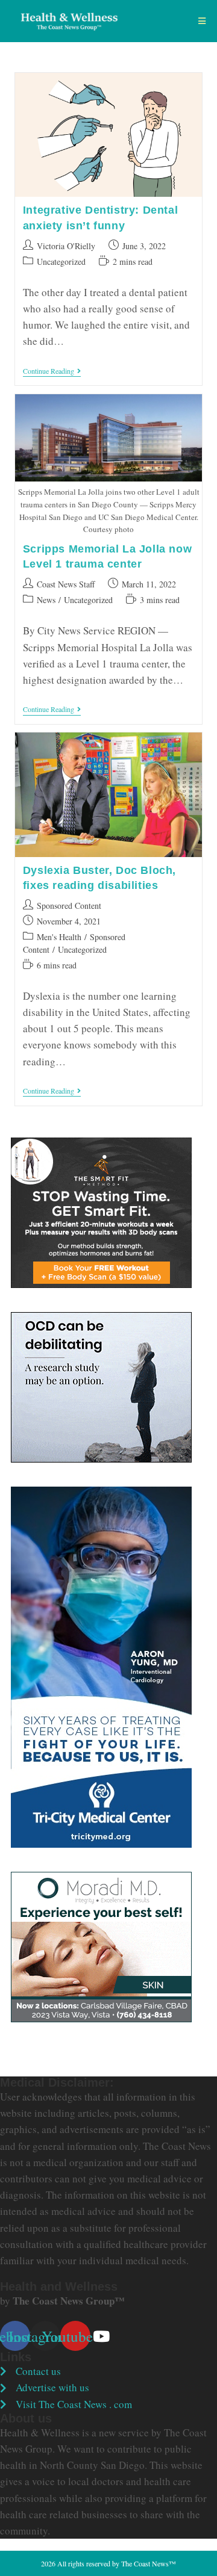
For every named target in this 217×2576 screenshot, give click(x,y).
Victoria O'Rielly (66, 246)
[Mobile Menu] (202, 21)
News (46, 600)
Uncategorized (61, 262)
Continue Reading (52, 372)
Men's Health (59, 937)
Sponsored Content (69, 906)
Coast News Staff (66, 584)
